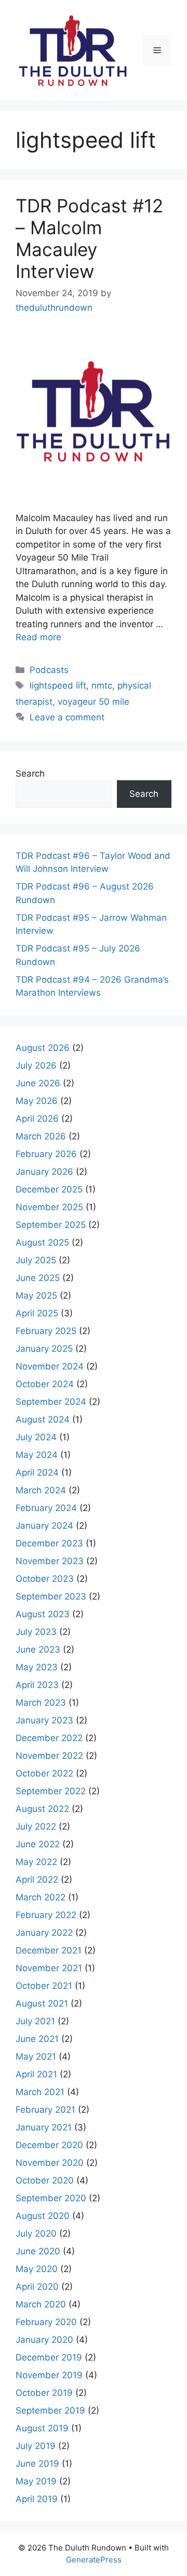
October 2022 (44, 1773)
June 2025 (38, 1278)
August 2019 (42, 2428)
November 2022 (49, 1756)
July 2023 (36, 1632)
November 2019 (49, 2375)
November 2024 (50, 1366)
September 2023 (51, 1596)
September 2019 (50, 2410)
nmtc (102, 686)
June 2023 (38, 1649)
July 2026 (36, 1065)
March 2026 (41, 1136)
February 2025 (46, 1331)
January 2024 (44, 1526)
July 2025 (36, 1260)
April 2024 (37, 1473)
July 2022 (36, 1826)
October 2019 (44, 2393)
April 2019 (37, 2499)
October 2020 (45, 2180)
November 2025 (49, 1207)
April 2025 (37, 1313)
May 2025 (36, 1296)
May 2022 (36, 1862)
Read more (38, 637)
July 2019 (36, 2446)
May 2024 (37, 1455)
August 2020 (43, 2216)
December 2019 (49, 2357)
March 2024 (41, 1490)
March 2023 (41, 1703)
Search (30, 773)
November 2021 (49, 1968)
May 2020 (37, 2269)
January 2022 (44, 1933)
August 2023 (43, 1614)
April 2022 (37, 1880)
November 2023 (50, 1561)
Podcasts (49, 670)
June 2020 (38, 2251)
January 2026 (44, 1172)
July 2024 (36, 1437)
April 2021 (36, 2074)
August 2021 (42, 2003)
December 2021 (49, 1950)
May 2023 (37, 1667)
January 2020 (44, 2340)
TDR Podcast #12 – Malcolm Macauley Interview (89, 238)
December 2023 (49, 1543)
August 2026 (43, 1048)
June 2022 (38, 1844)
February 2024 (46, 1508)
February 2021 (45, 2110)
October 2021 (44, 1986)
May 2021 (36, 2057)
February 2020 (46, 2322)
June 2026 (38, 1083)
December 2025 (49, 1189)
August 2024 (43, 1419)
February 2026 (46, 1154)
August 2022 (42, 1809)
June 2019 (37, 2464)
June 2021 (37, 2039)
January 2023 (44, 1720)
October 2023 (45, 1579)
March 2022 (41, 1897)
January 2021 (44, 2127)
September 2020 (51, 2198)
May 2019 (36, 2481)
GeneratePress (94, 2560)
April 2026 (37, 1119)
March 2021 (40, 2092)
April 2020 (37, 2287)
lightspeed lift (58, 686)
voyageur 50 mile (94, 702)
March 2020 (41, 2304)
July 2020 (36, 2234)
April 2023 (37, 1685)
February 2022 (46, 1915)
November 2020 (50, 2163)
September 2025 (51, 1225)
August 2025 (42, 1242)
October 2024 (45, 1384)
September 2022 (51, 1791)
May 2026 (37, 1101)
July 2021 (35, 2021)
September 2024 (51, 1402)
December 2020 (49, 2145)
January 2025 (44, 1349)
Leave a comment (67, 717)
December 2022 (49, 1738)
